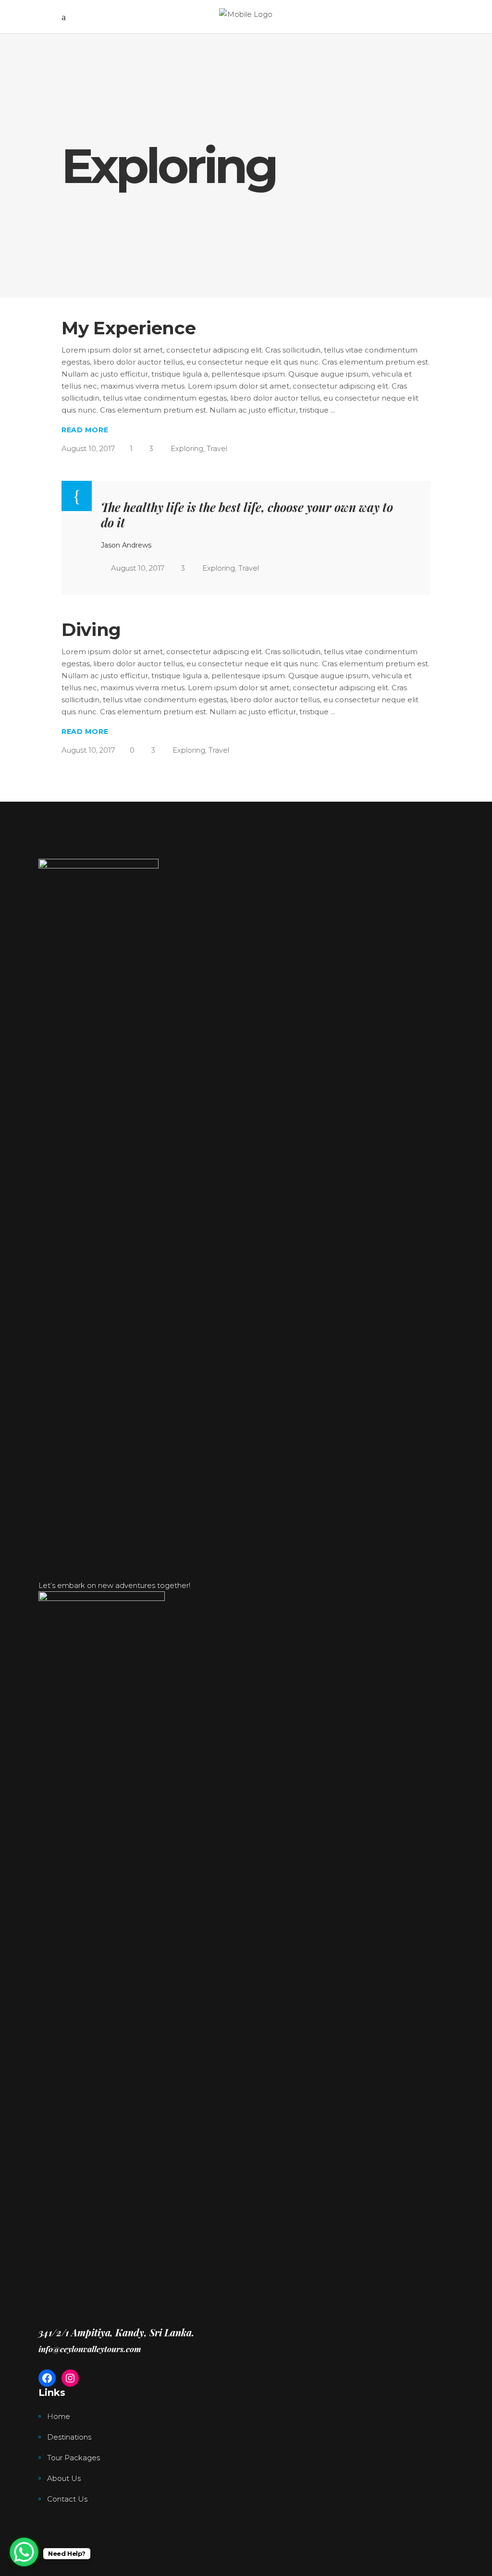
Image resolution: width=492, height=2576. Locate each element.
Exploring (187, 448)
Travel (217, 448)
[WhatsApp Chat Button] (24, 2552)
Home (59, 2416)
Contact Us (67, 2499)
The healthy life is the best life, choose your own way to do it (247, 514)
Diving (91, 629)
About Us (64, 2478)
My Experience (129, 328)
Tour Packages (74, 2458)
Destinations (69, 2437)
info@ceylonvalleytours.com (90, 2349)
